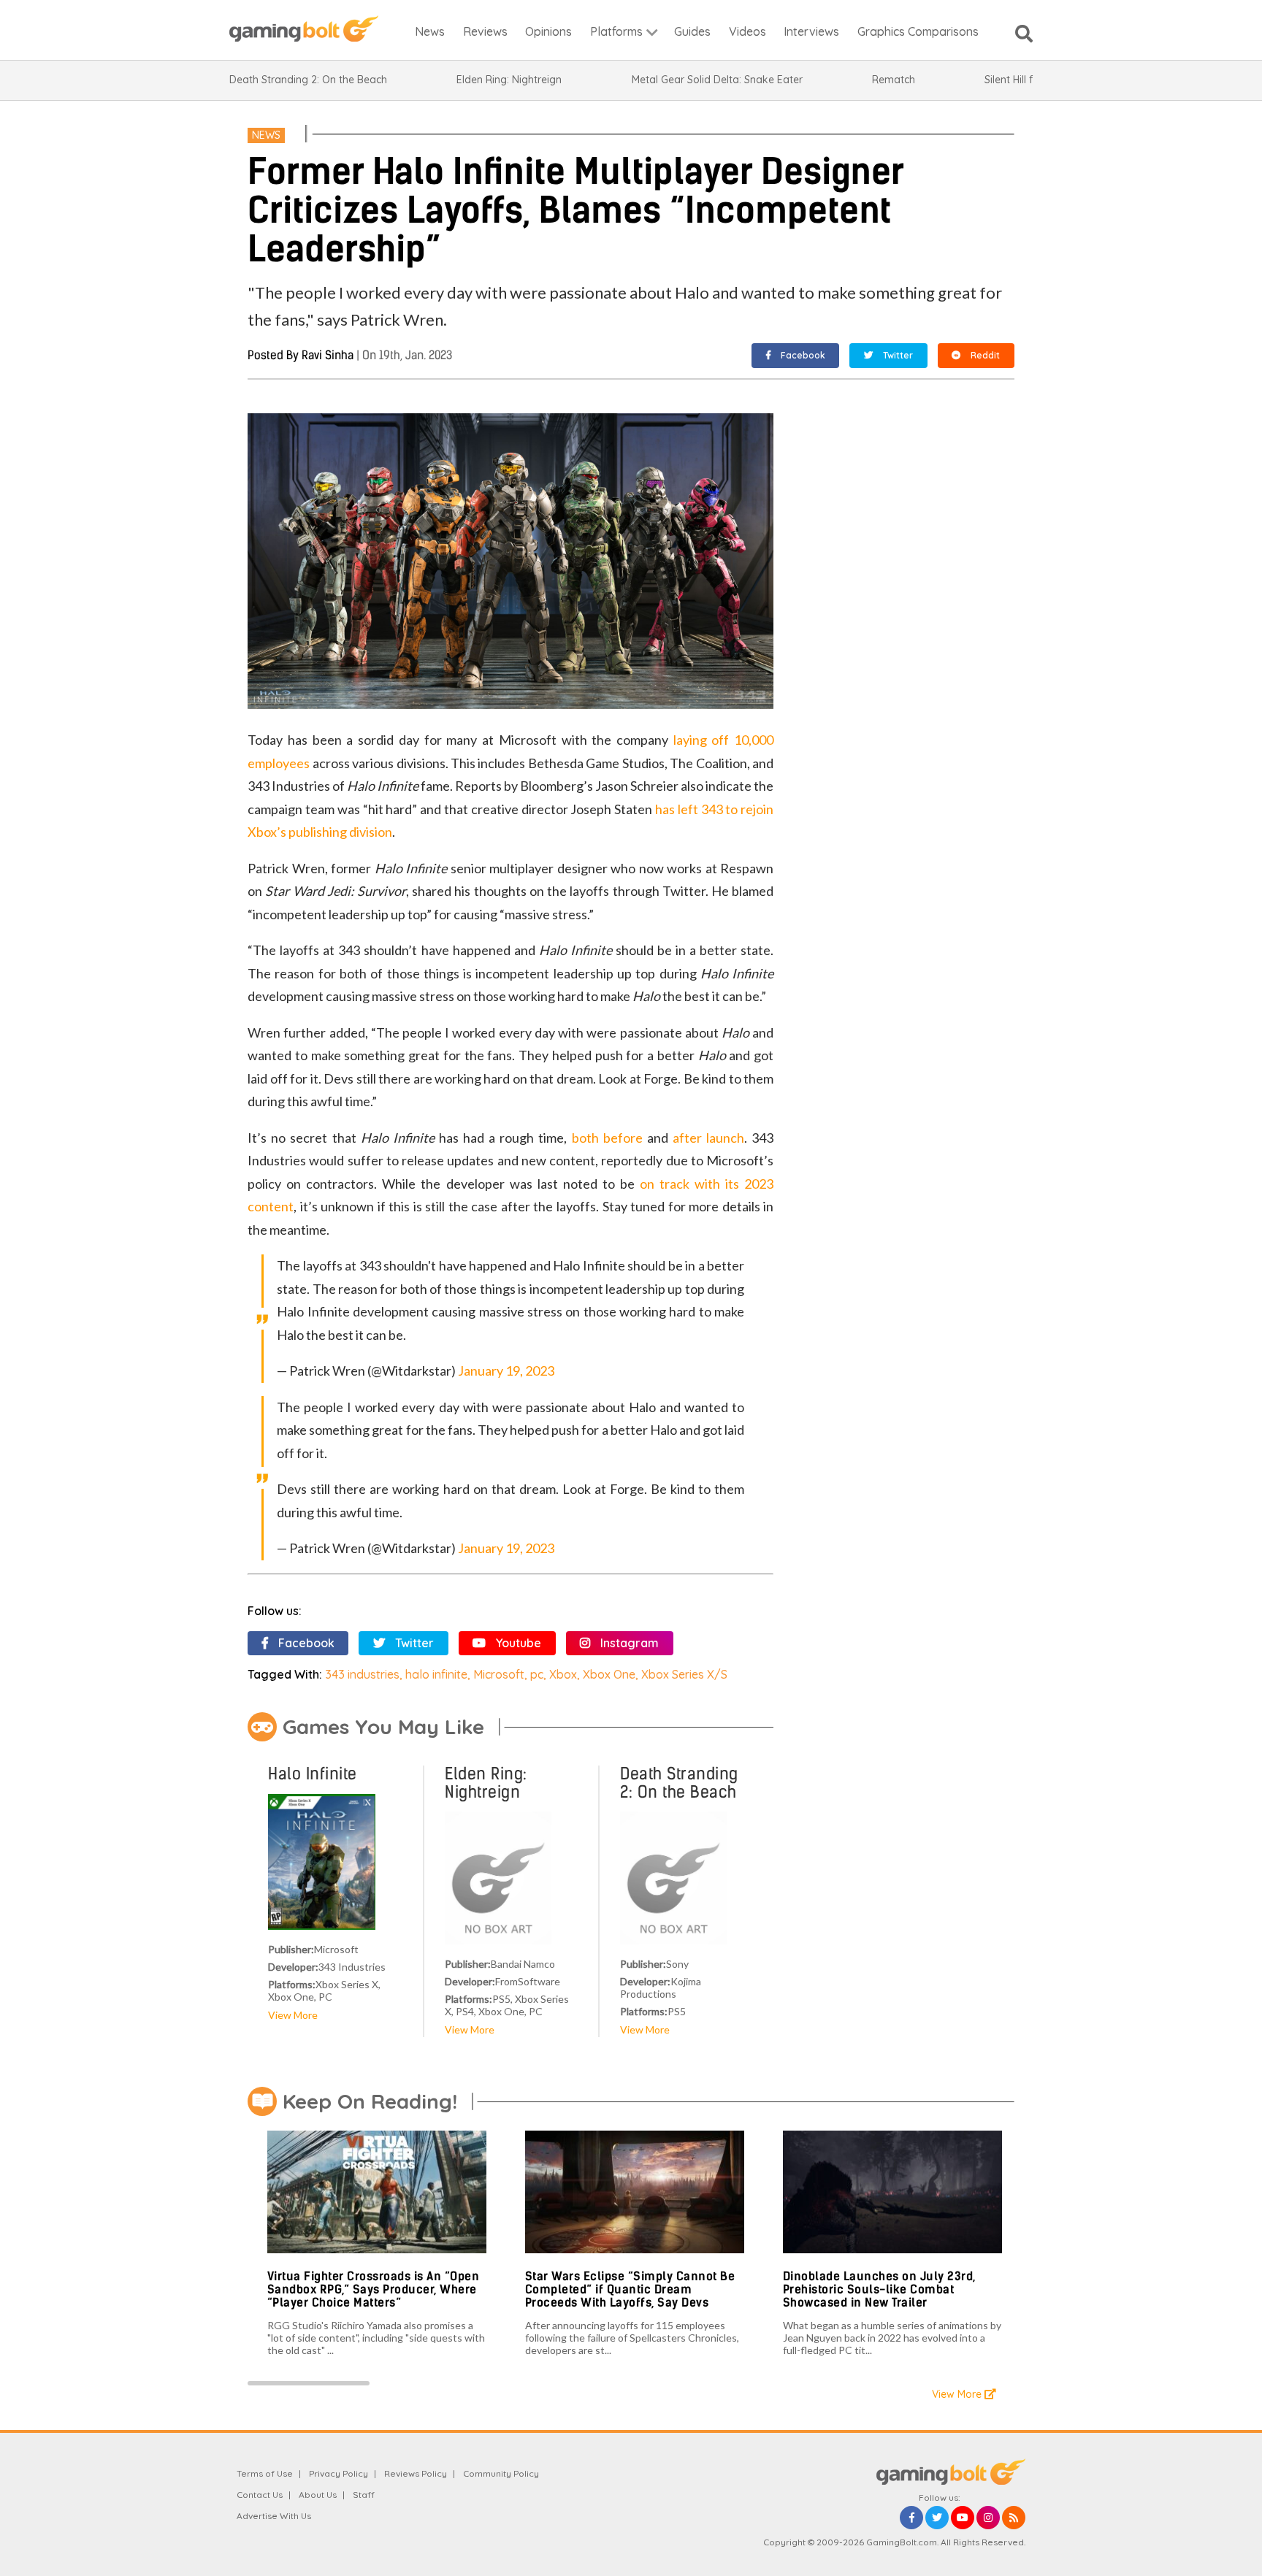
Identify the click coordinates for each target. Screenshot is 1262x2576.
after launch (708, 1138)
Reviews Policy (416, 2473)
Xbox (563, 1674)
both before (607, 1138)
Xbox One (609, 1674)
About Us (318, 2495)
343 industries (362, 1674)
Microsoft (499, 1674)
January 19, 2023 (506, 1371)
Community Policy (501, 2473)
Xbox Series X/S (684, 1674)
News (266, 135)
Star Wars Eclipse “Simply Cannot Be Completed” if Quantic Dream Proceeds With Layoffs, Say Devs (630, 2289)
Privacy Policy (339, 2473)
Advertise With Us (274, 2516)
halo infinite (436, 1674)
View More (293, 2015)
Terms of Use (265, 2473)
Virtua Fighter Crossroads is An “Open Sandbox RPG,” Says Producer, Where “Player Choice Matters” (374, 2289)
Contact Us (260, 2495)
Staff (364, 2495)
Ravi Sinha (328, 355)
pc (537, 1674)
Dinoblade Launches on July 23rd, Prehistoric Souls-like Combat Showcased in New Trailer (879, 2289)
